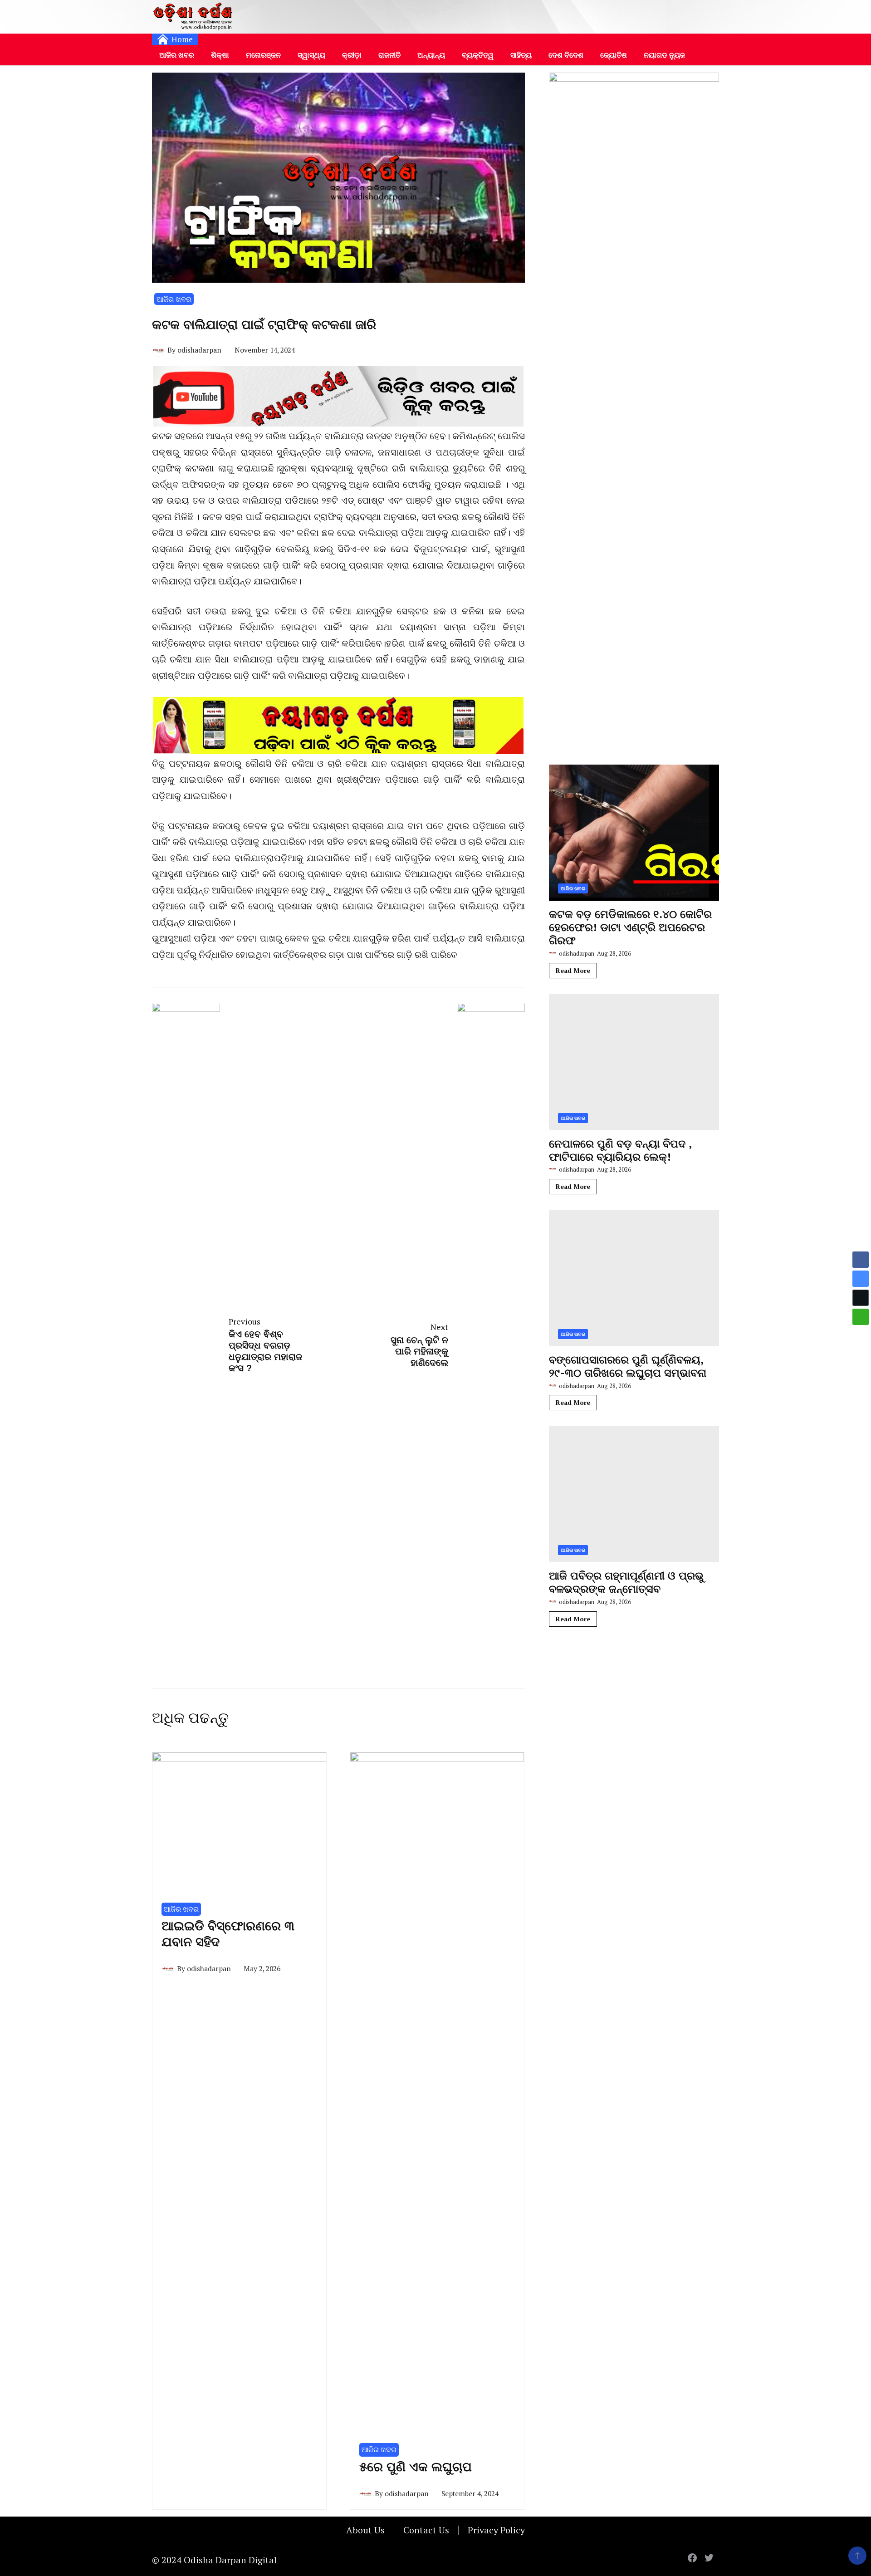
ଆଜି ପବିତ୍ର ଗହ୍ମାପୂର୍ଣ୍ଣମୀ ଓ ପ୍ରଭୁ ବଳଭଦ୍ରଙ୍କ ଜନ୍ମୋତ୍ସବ (626, 1582)
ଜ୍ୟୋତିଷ (614, 55)
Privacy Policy (496, 2530)
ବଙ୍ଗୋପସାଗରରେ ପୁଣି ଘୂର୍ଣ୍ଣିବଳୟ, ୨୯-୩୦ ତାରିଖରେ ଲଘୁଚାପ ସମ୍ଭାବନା (628, 1366)
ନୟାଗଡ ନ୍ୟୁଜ (664, 55)
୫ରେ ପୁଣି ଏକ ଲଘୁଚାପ (416, 2467)
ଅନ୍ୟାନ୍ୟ (431, 55)
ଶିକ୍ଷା (220, 55)
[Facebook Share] (861, 1260)
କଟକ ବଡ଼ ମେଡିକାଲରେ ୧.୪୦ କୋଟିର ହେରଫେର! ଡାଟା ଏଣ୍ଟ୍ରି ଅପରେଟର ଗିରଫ (630, 927)
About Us (365, 2530)
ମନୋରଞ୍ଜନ (263, 55)
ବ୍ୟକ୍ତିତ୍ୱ (478, 55)
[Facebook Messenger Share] (861, 1279)
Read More (573, 970)
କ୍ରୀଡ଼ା (352, 55)
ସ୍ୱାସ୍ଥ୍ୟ (311, 55)
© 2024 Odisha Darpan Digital (214, 2560)
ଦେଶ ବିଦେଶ (566, 55)
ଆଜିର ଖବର (177, 55)
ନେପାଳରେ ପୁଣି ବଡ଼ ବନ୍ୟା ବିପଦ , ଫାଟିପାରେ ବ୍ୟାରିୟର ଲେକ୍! (620, 1150)
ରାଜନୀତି (389, 55)
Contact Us (426, 2530)
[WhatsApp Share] (861, 1317)
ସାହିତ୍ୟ (521, 55)
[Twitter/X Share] (861, 1298)
